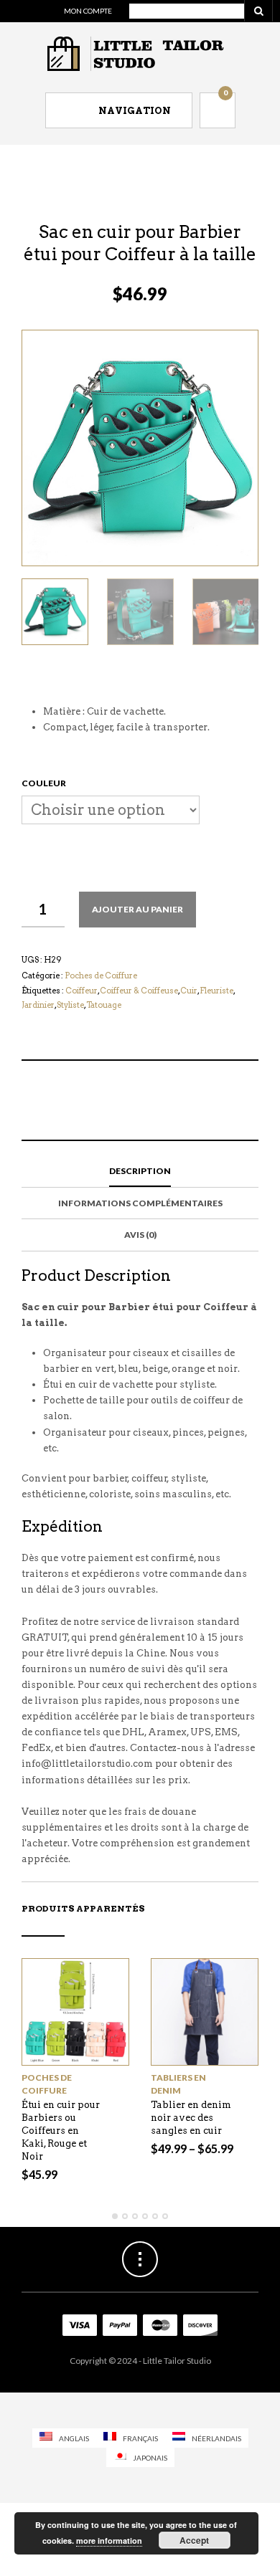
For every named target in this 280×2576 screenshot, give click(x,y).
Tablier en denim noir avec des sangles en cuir (191, 2118)
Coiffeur (81, 991)
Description (140, 1171)
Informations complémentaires (140, 1203)
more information (109, 2541)
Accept (194, 2540)
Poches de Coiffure (101, 975)
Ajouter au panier (137, 909)
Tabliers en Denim (178, 2084)
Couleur (44, 783)
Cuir (189, 991)
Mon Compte (88, 11)
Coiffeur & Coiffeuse (139, 991)
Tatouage (104, 1005)
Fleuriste (216, 991)
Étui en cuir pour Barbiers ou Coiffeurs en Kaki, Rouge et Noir (61, 2131)
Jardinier (38, 1005)
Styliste (70, 1005)
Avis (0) (140, 1235)
